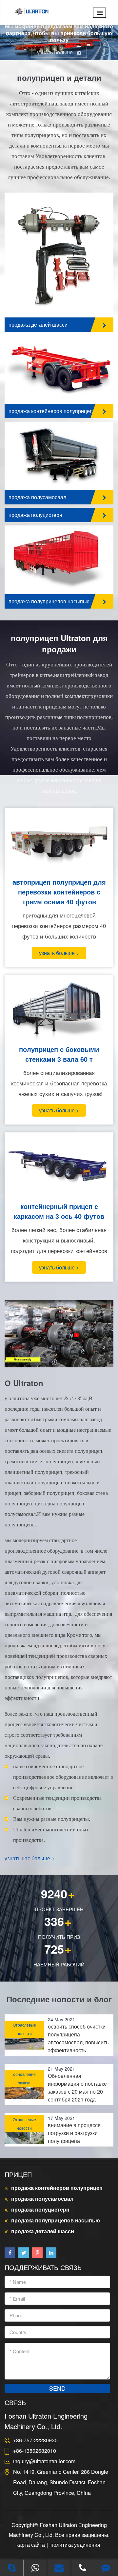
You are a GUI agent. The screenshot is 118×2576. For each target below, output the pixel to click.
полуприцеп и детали (59, 78)
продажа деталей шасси (38, 325)
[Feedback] (106, 2568)
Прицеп (18, 2174)
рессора (25, 249)
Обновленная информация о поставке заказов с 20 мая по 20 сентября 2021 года (77, 2088)
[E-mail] (59, 2568)
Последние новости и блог (59, 1999)
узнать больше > (59, 953)
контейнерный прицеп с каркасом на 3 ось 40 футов (59, 1211)
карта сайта (31, 2545)
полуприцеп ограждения (45, 560)
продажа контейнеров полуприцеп (51, 411)
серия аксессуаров (39, 225)
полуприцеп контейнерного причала (59, 381)
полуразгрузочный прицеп (47, 450)
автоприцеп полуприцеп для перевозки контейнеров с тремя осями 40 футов (59, 892)
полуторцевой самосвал (45, 462)
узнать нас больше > (29, 1858)
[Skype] (12, 2568)
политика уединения (75, 2545)
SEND (57, 2388)
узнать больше (56, 52)
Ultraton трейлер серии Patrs (50, 237)
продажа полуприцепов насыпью (49, 601)
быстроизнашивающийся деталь (55, 284)
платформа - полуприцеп (46, 358)
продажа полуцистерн (35, 515)
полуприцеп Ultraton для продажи (59, 643)
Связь (15, 2402)
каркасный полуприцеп (44, 370)
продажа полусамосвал (37, 497)
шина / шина (30, 273)
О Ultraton (24, 1383)
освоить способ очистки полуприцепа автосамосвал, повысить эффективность (78, 2038)
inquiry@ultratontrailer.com (44, 2461)
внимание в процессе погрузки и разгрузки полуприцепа (74, 2133)
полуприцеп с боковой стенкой (53, 548)
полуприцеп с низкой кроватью (53, 572)
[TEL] (83, 2568)
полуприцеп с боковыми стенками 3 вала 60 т (59, 1054)
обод (21, 261)
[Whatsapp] (35, 2568)
